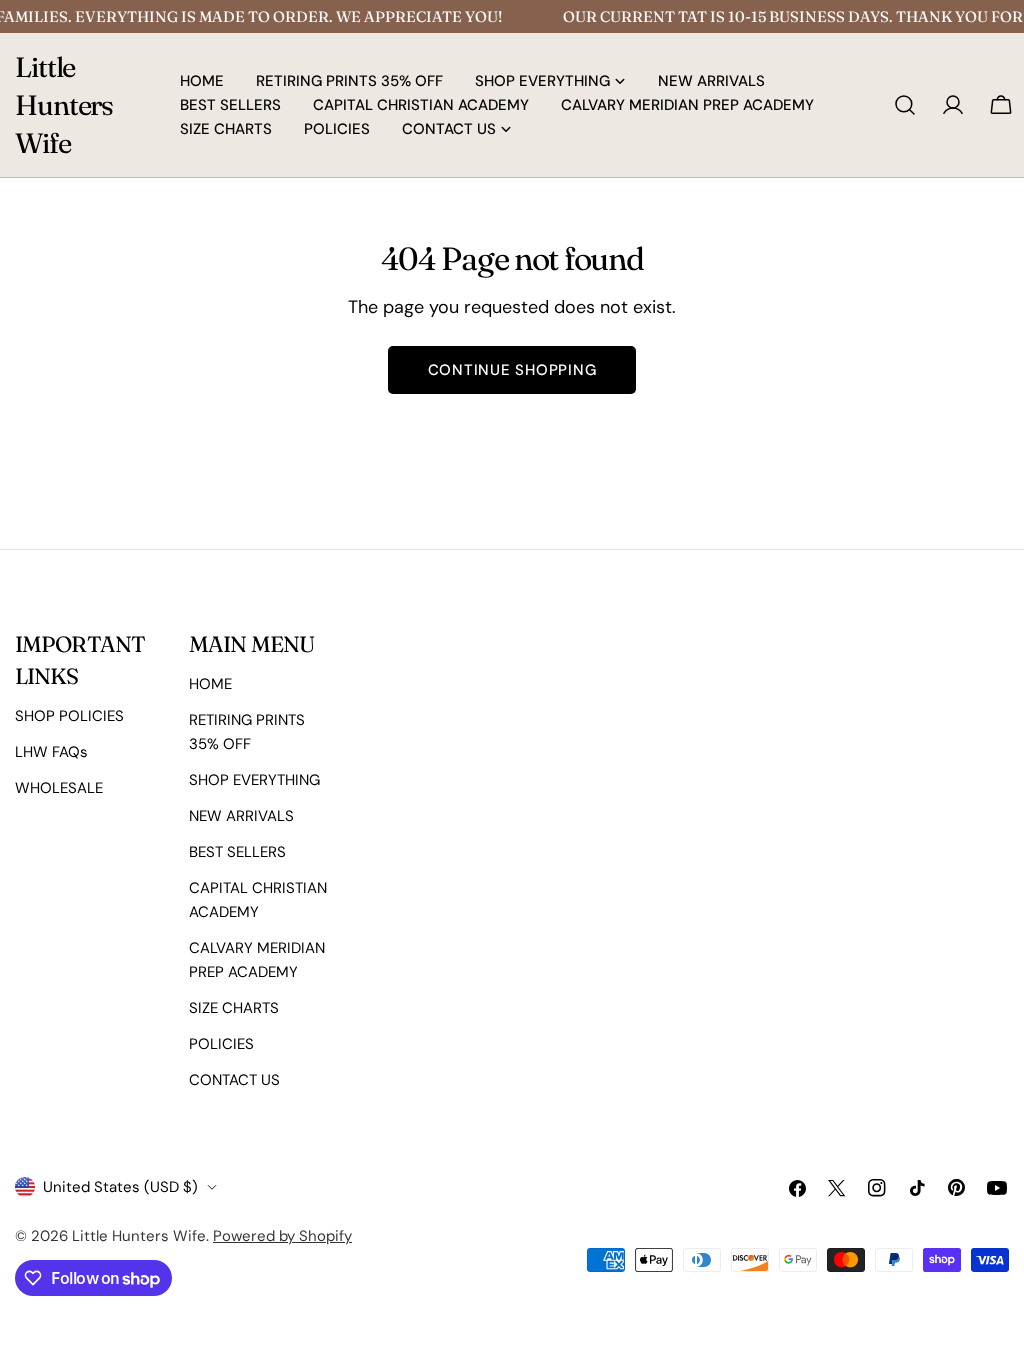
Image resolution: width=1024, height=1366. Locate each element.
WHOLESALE (59, 788)
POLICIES (221, 1044)
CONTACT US (234, 1080)
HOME (210, 684)
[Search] (905, 105)
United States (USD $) (120, 1187)
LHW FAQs (51, 752)
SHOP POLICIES (69, 716)
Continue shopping (512, 370)
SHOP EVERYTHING (254, 780)
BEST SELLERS (237, 852)
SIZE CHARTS (234, 1008)
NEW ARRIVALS (241, 816)
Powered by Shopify (282, 1236)
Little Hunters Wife (64, 105)
